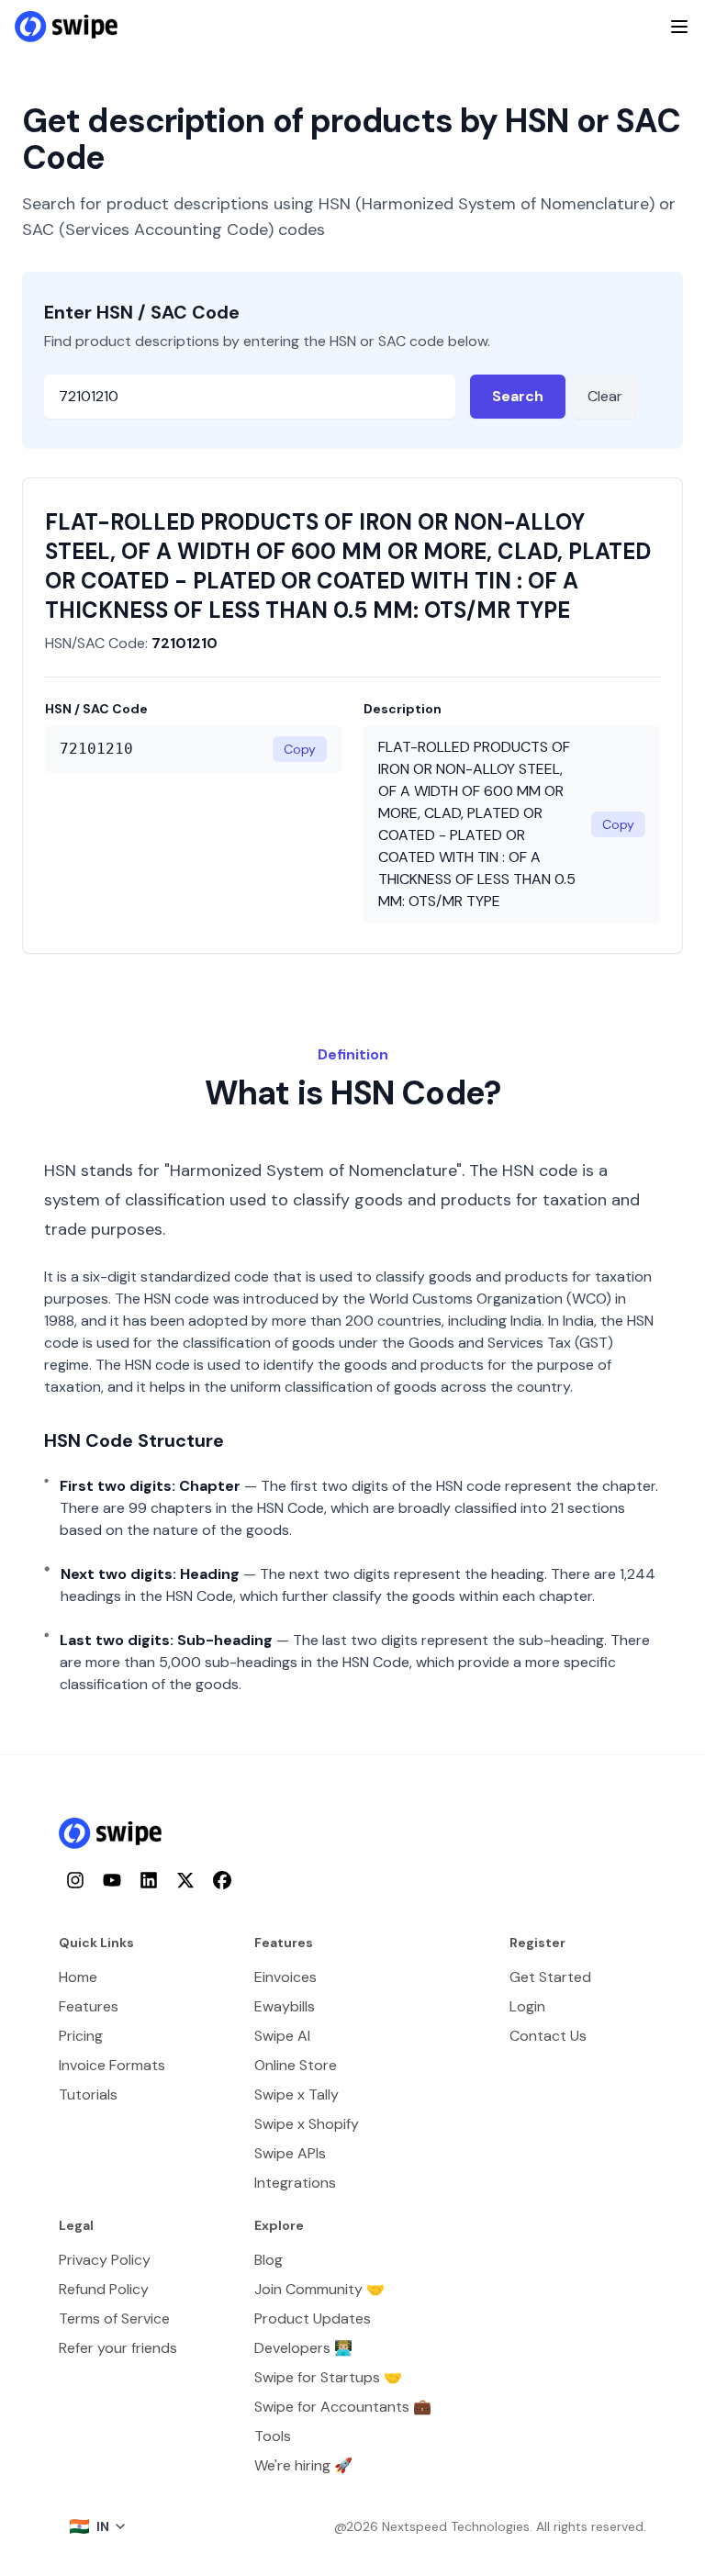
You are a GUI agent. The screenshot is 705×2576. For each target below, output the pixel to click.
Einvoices (285, 1977)
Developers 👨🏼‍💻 (303, 2348)
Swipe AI (282, 2036)
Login (527, 2006)
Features (89, 2006)
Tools (273, 2436)
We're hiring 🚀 (303, 2465)
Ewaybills (285, 2006)
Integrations (295, 2183)
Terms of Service (114, 2318)
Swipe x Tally (297, 2094)
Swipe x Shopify (307, 2124)
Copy (300, 749)
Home (78, 1977)
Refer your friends (118, 2348)
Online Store (296, 2065)
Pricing (81, 2036)
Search (518, 396)
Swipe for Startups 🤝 (328, 2377)
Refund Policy (104, 2289)
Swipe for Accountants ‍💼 (343, 2407)
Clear (605, 396)
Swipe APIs (290, 2153)
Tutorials (88, 2094)
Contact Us (548, 2036)
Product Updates (313, 2318)
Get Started (550, 1977)
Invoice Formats (112, 2065)
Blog (269, 2260)
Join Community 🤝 (319, 2289)
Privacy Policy (105, 2260)
